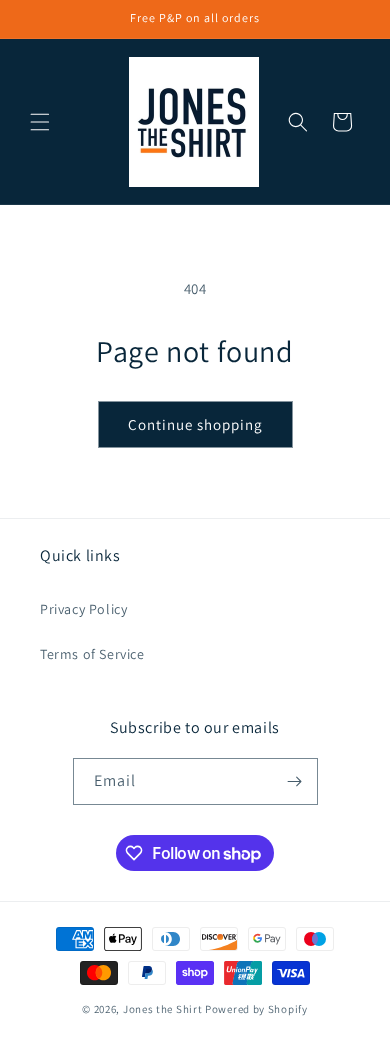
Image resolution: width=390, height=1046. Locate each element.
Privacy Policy (83, 609)
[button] (40, 122)
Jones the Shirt (163, 1009)
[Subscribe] (295, 781)
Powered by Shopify (256, 1009)
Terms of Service (92, 654)
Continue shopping (195, 424)
